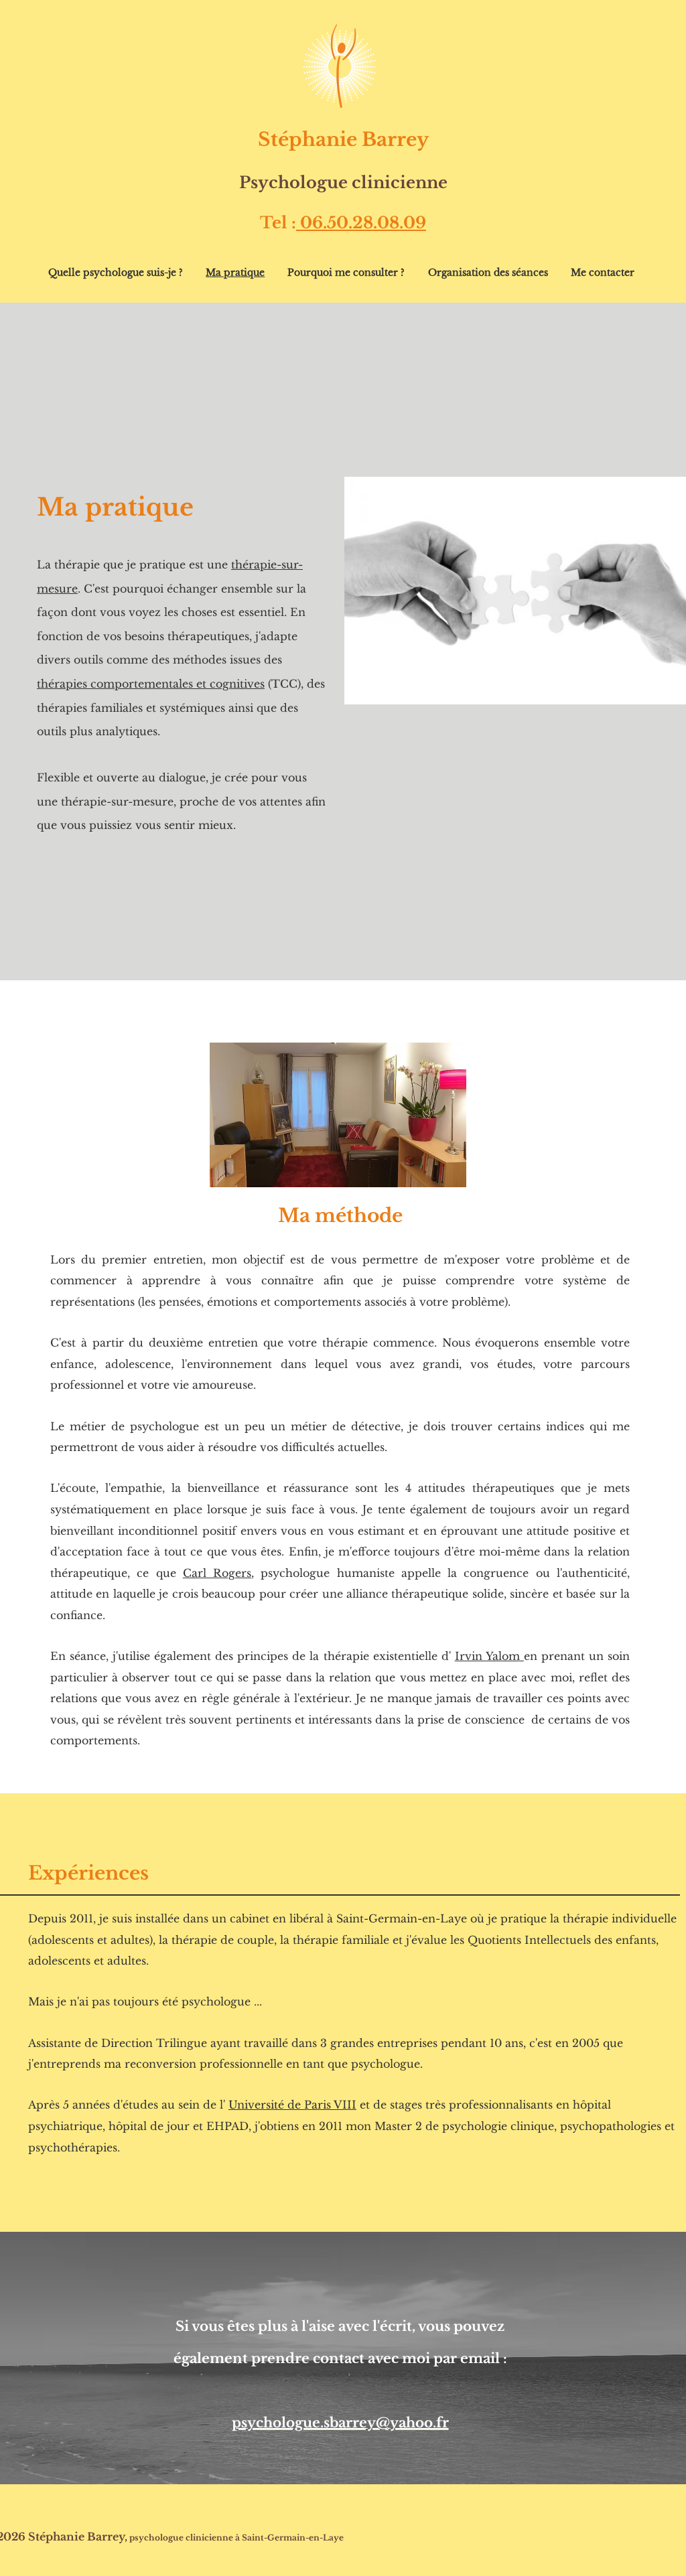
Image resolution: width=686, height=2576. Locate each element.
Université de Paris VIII (292, 2105)
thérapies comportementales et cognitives (151, 684)
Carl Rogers (217, 1573)
